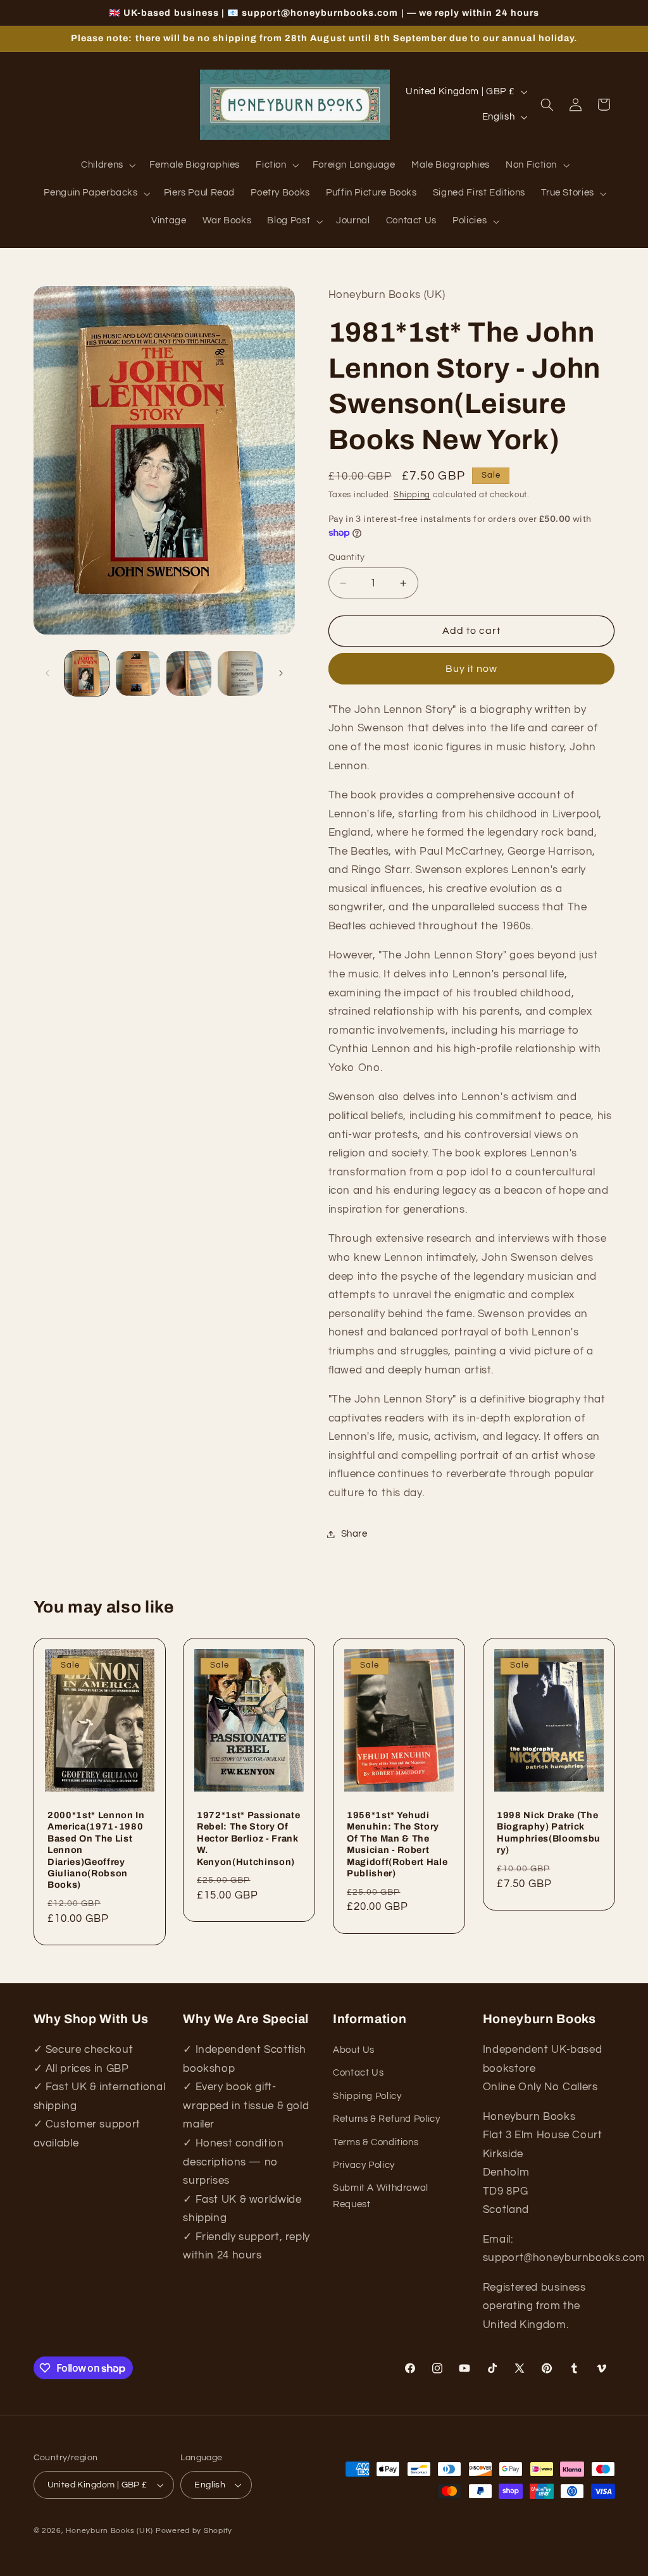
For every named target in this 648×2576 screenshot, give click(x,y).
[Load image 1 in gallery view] (87, 673)
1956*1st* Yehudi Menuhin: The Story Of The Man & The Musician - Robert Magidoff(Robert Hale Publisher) (397, 1844)
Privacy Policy (364, 2165)
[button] (108, 166)
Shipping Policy (367, 2096)
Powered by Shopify (194, 2531)
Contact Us (358, 2073)
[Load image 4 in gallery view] (240, 673)
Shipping (412, 495)
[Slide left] (47, 674)
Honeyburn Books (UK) (109, 2531)
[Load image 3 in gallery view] (189, 673)
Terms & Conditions (376, 2142)
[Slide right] (281, 674)
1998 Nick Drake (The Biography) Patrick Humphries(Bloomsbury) (549, 1832)
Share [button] (354, 1534)
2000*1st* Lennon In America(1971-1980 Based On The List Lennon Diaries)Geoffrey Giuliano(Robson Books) (96, 1850)
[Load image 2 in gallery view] (138, 673)
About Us (354, 2050)
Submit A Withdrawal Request (381, 2196)
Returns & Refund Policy (387, 2119)
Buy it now (472, 669)
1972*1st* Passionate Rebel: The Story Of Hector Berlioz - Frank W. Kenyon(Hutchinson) (248, 1838)
